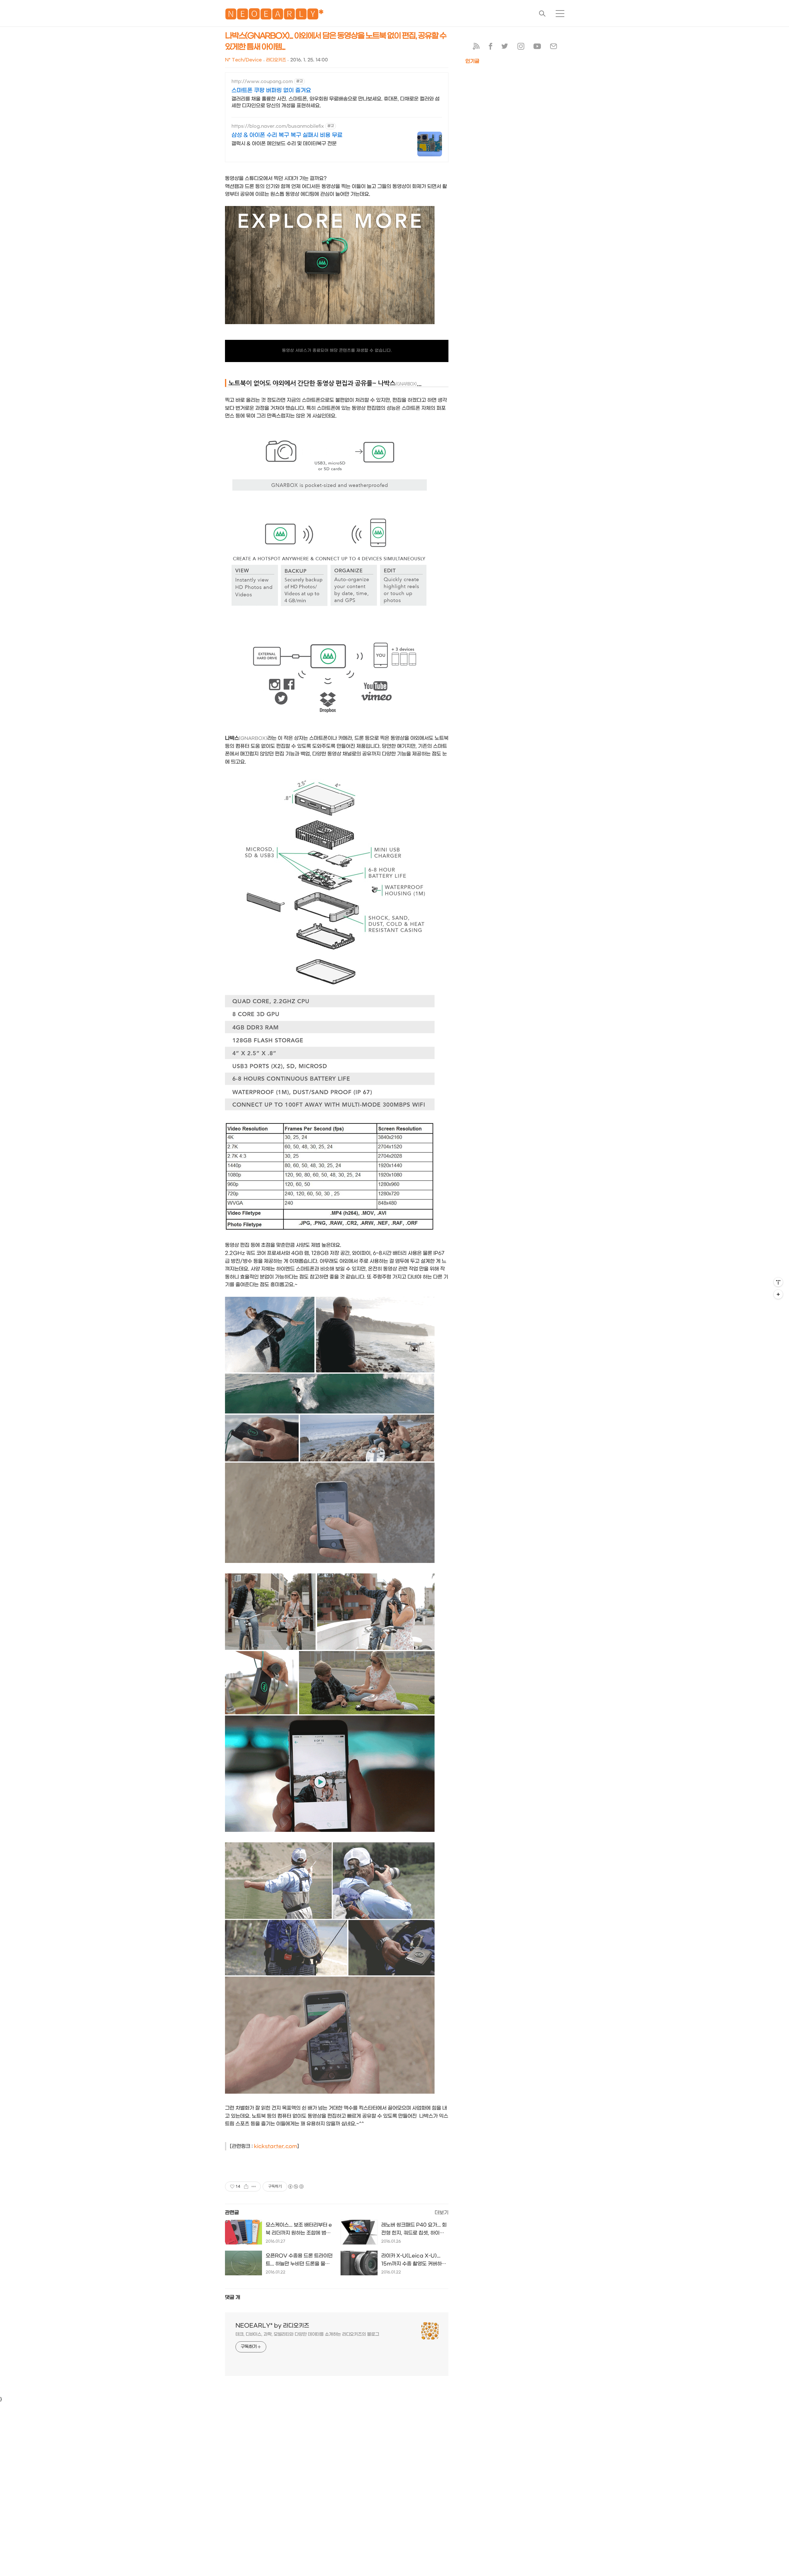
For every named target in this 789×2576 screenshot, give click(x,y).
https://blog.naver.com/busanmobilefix (278, 126)
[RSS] (476, 48)
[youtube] (537, 48)
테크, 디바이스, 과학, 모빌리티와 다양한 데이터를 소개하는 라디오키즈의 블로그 (307, 2334)
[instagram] (521, 48)
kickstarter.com (276, 2146)
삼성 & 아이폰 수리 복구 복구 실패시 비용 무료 (287, 135)
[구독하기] (778, 1294)
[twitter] (505, 48)
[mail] (554, 48)
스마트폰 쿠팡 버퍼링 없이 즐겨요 (271, 91)
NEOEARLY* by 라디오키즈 (272, 2326)
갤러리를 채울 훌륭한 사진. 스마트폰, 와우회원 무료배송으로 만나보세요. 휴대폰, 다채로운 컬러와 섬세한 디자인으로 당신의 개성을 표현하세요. (335, 102)
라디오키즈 (276, 60)
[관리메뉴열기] (778, 1282)
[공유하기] (246, 2187)
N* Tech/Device (243, 60)
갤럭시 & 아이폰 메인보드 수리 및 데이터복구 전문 (284, 144)
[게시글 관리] (254, 2187)
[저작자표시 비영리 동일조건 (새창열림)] (296, 2187)
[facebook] (491, 48)
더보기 (442, 2213)
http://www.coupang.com (262, 82)
